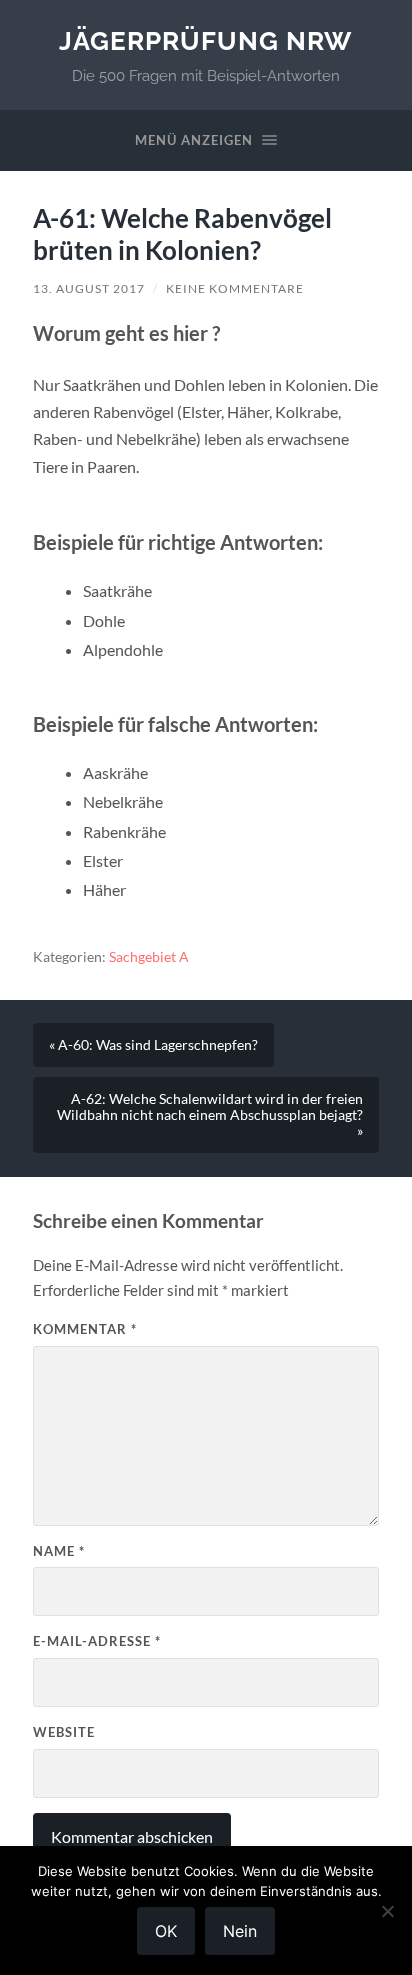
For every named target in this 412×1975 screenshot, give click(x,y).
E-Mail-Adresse (97, 1641)
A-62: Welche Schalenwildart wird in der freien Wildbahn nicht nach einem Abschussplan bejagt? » (210, 1115)
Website (64, 1732)
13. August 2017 (89, 288)
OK (166, 1931)
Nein (240, 1931)
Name (59, 1551)
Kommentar (85, 1329)
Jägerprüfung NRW (205, 40)
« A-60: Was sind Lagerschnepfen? (153, 1045)
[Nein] (387, 1911)
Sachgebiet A (149, 957)
